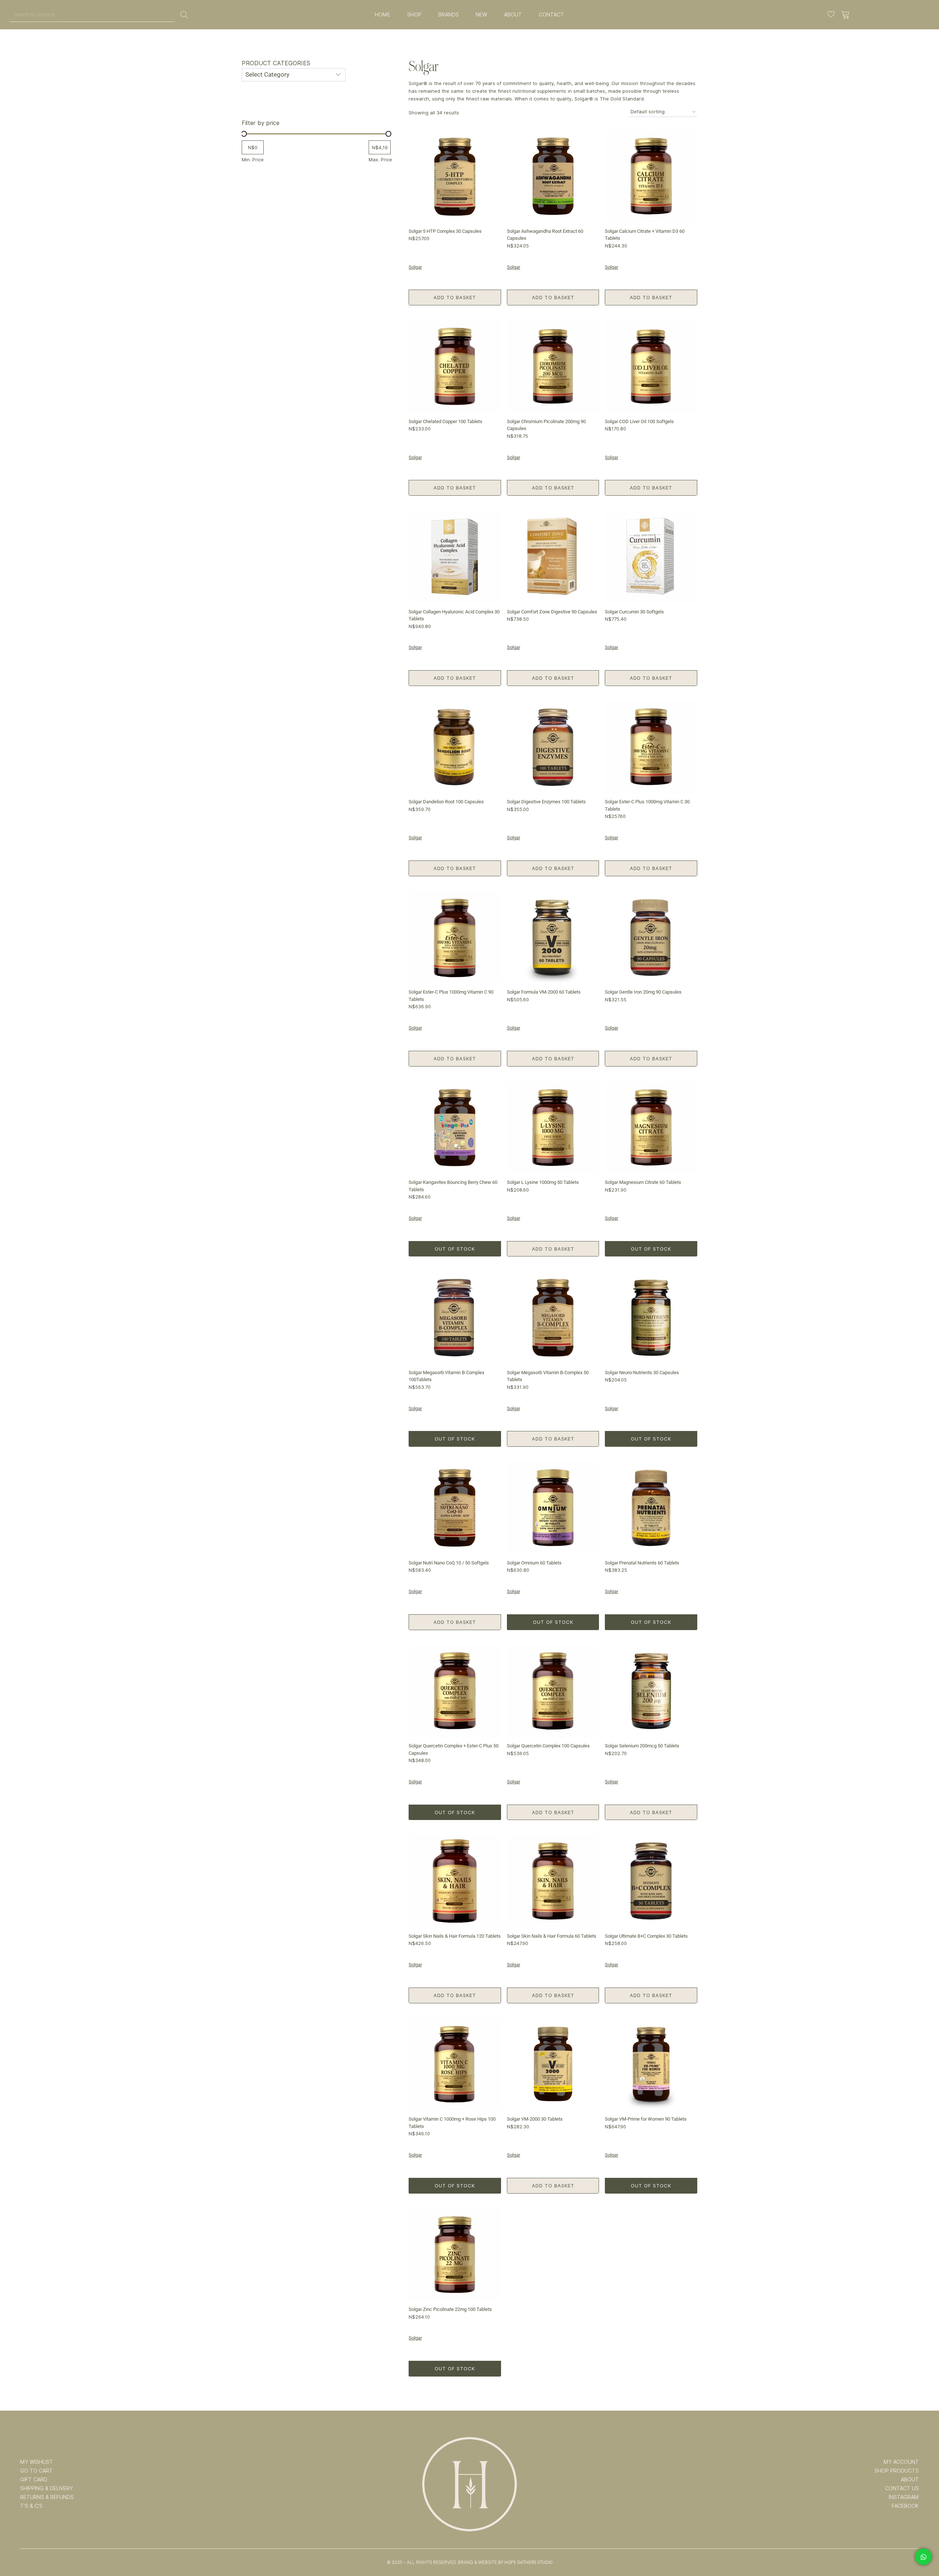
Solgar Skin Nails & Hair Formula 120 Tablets (455, 1936)
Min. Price (253, 159)
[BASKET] (846, 15)
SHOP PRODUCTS (897, 2471)
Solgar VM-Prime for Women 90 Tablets (646, 2119)
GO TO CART (36, 2471)
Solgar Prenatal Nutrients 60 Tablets (642, 1563)
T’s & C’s (31, 2506)
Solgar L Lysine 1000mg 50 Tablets (543, 1182)
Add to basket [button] (455, 297)
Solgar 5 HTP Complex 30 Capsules (445, 231)
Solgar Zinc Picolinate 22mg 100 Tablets (450, 2309)
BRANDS (449, 15)
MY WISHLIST (37, 2462)
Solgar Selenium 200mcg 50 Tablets (642, 1746)
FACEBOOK (905, 2506)
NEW (481, 15)
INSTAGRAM (904, 2497)
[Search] (184, 15)
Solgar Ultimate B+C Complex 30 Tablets (646, 1936)
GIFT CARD (34, 2480)
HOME (383, 15)
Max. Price (380, 159)
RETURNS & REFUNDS (47, 2497)
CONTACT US (902, 2488)
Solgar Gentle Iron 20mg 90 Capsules (643, 992)
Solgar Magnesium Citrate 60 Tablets (643, 1182)
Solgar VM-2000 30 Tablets (535, 2119)
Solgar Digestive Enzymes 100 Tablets (546, 802)
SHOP (414, 15)
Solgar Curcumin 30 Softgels (634, 612)
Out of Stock (455, 1249)
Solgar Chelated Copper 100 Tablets (445, 421)
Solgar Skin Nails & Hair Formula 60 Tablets (552, 1936)
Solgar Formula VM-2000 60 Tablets (544, 992)
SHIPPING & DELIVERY (47, 2488)
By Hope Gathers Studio (525, 2562)
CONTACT (551, 15)
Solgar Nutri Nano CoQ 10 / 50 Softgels (449, 1563)
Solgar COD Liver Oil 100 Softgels (639, 421)
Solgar (415, 267)
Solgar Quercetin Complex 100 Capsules (548, 1746)
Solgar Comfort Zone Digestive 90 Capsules (552, 612)
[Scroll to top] (923, 2547)
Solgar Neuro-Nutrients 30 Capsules (642, 1373)
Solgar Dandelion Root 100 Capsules (446, 802)
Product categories (276, 63)
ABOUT (513, 15)
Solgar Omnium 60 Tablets (534, 1563)
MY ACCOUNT (901, 2462)
